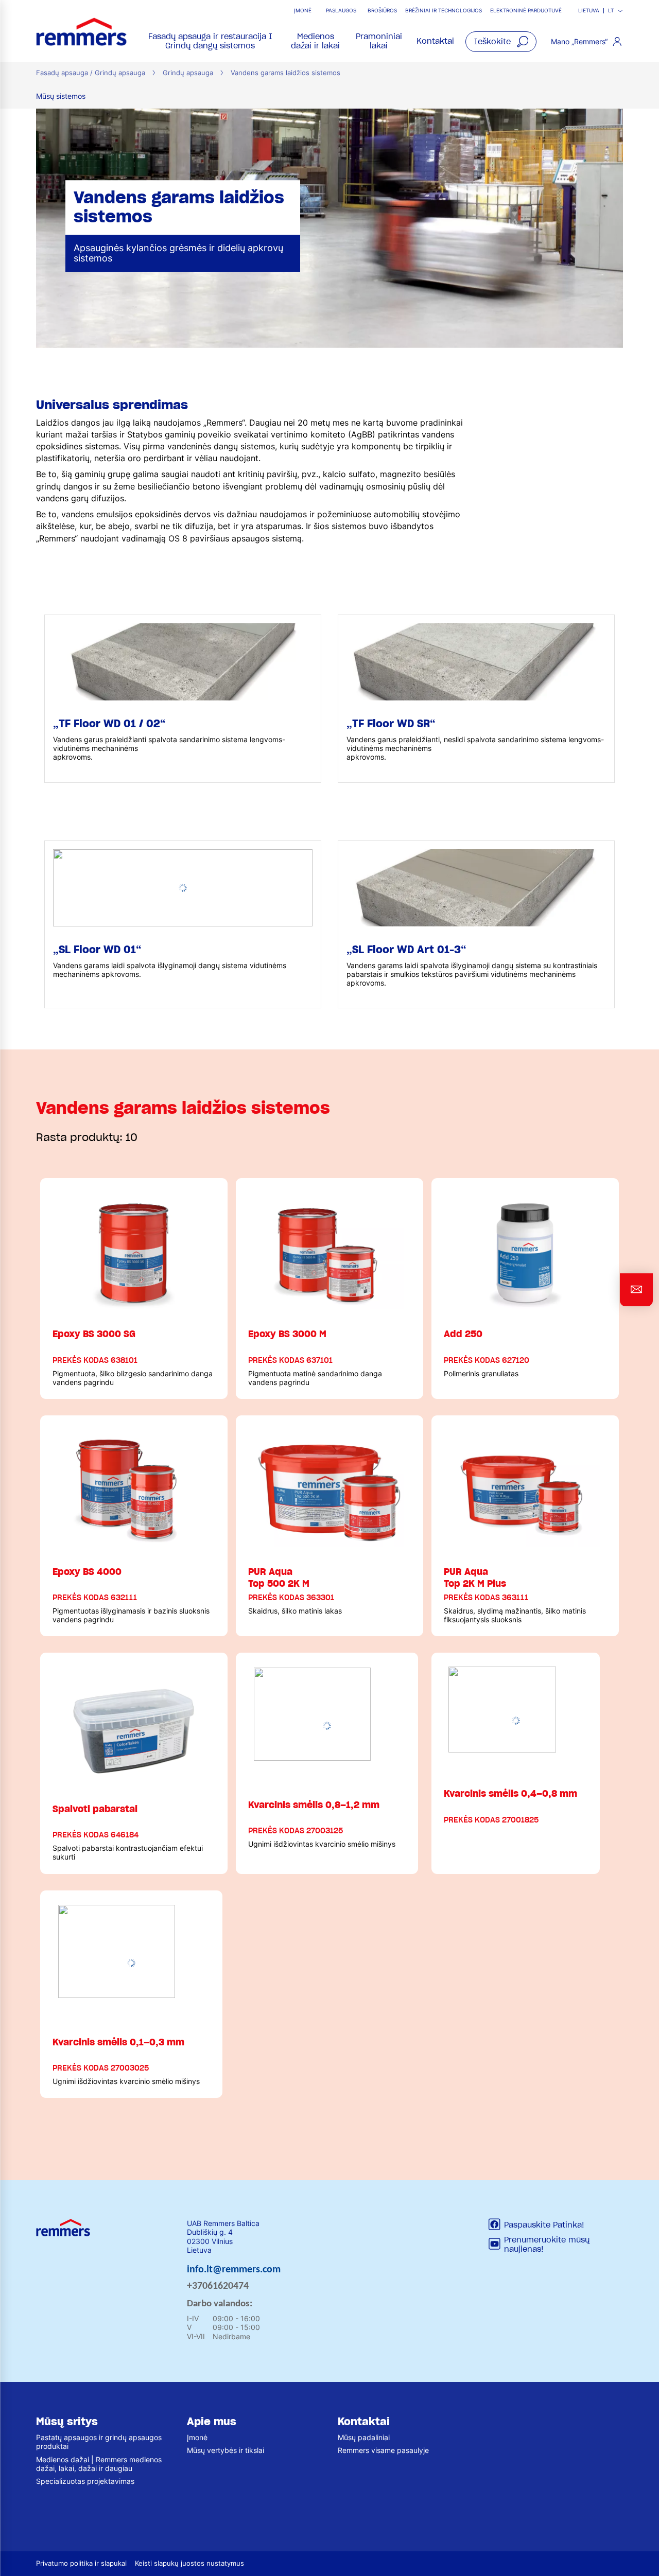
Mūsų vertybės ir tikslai (226, 2450)
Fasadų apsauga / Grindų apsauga (91, 73)
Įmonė (303, 11)
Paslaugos (341, 11)
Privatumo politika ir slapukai (81, 2563)
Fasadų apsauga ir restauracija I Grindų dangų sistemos (210, 41)
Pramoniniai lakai (379, 41)
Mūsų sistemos (61, 96)
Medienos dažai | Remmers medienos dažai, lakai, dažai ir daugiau (99, 2464)
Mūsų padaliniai (364, 2437)
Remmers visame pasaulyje (383, 2450)
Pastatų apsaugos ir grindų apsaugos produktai (99, 2442)
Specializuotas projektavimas (85, 2481)
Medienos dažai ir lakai (315, 41)
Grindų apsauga (188, 73)
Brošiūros (382, 11)
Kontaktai (435, 41)
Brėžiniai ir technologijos (444, 11)
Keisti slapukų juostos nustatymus (189, 2563)
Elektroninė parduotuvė (526, 11)
